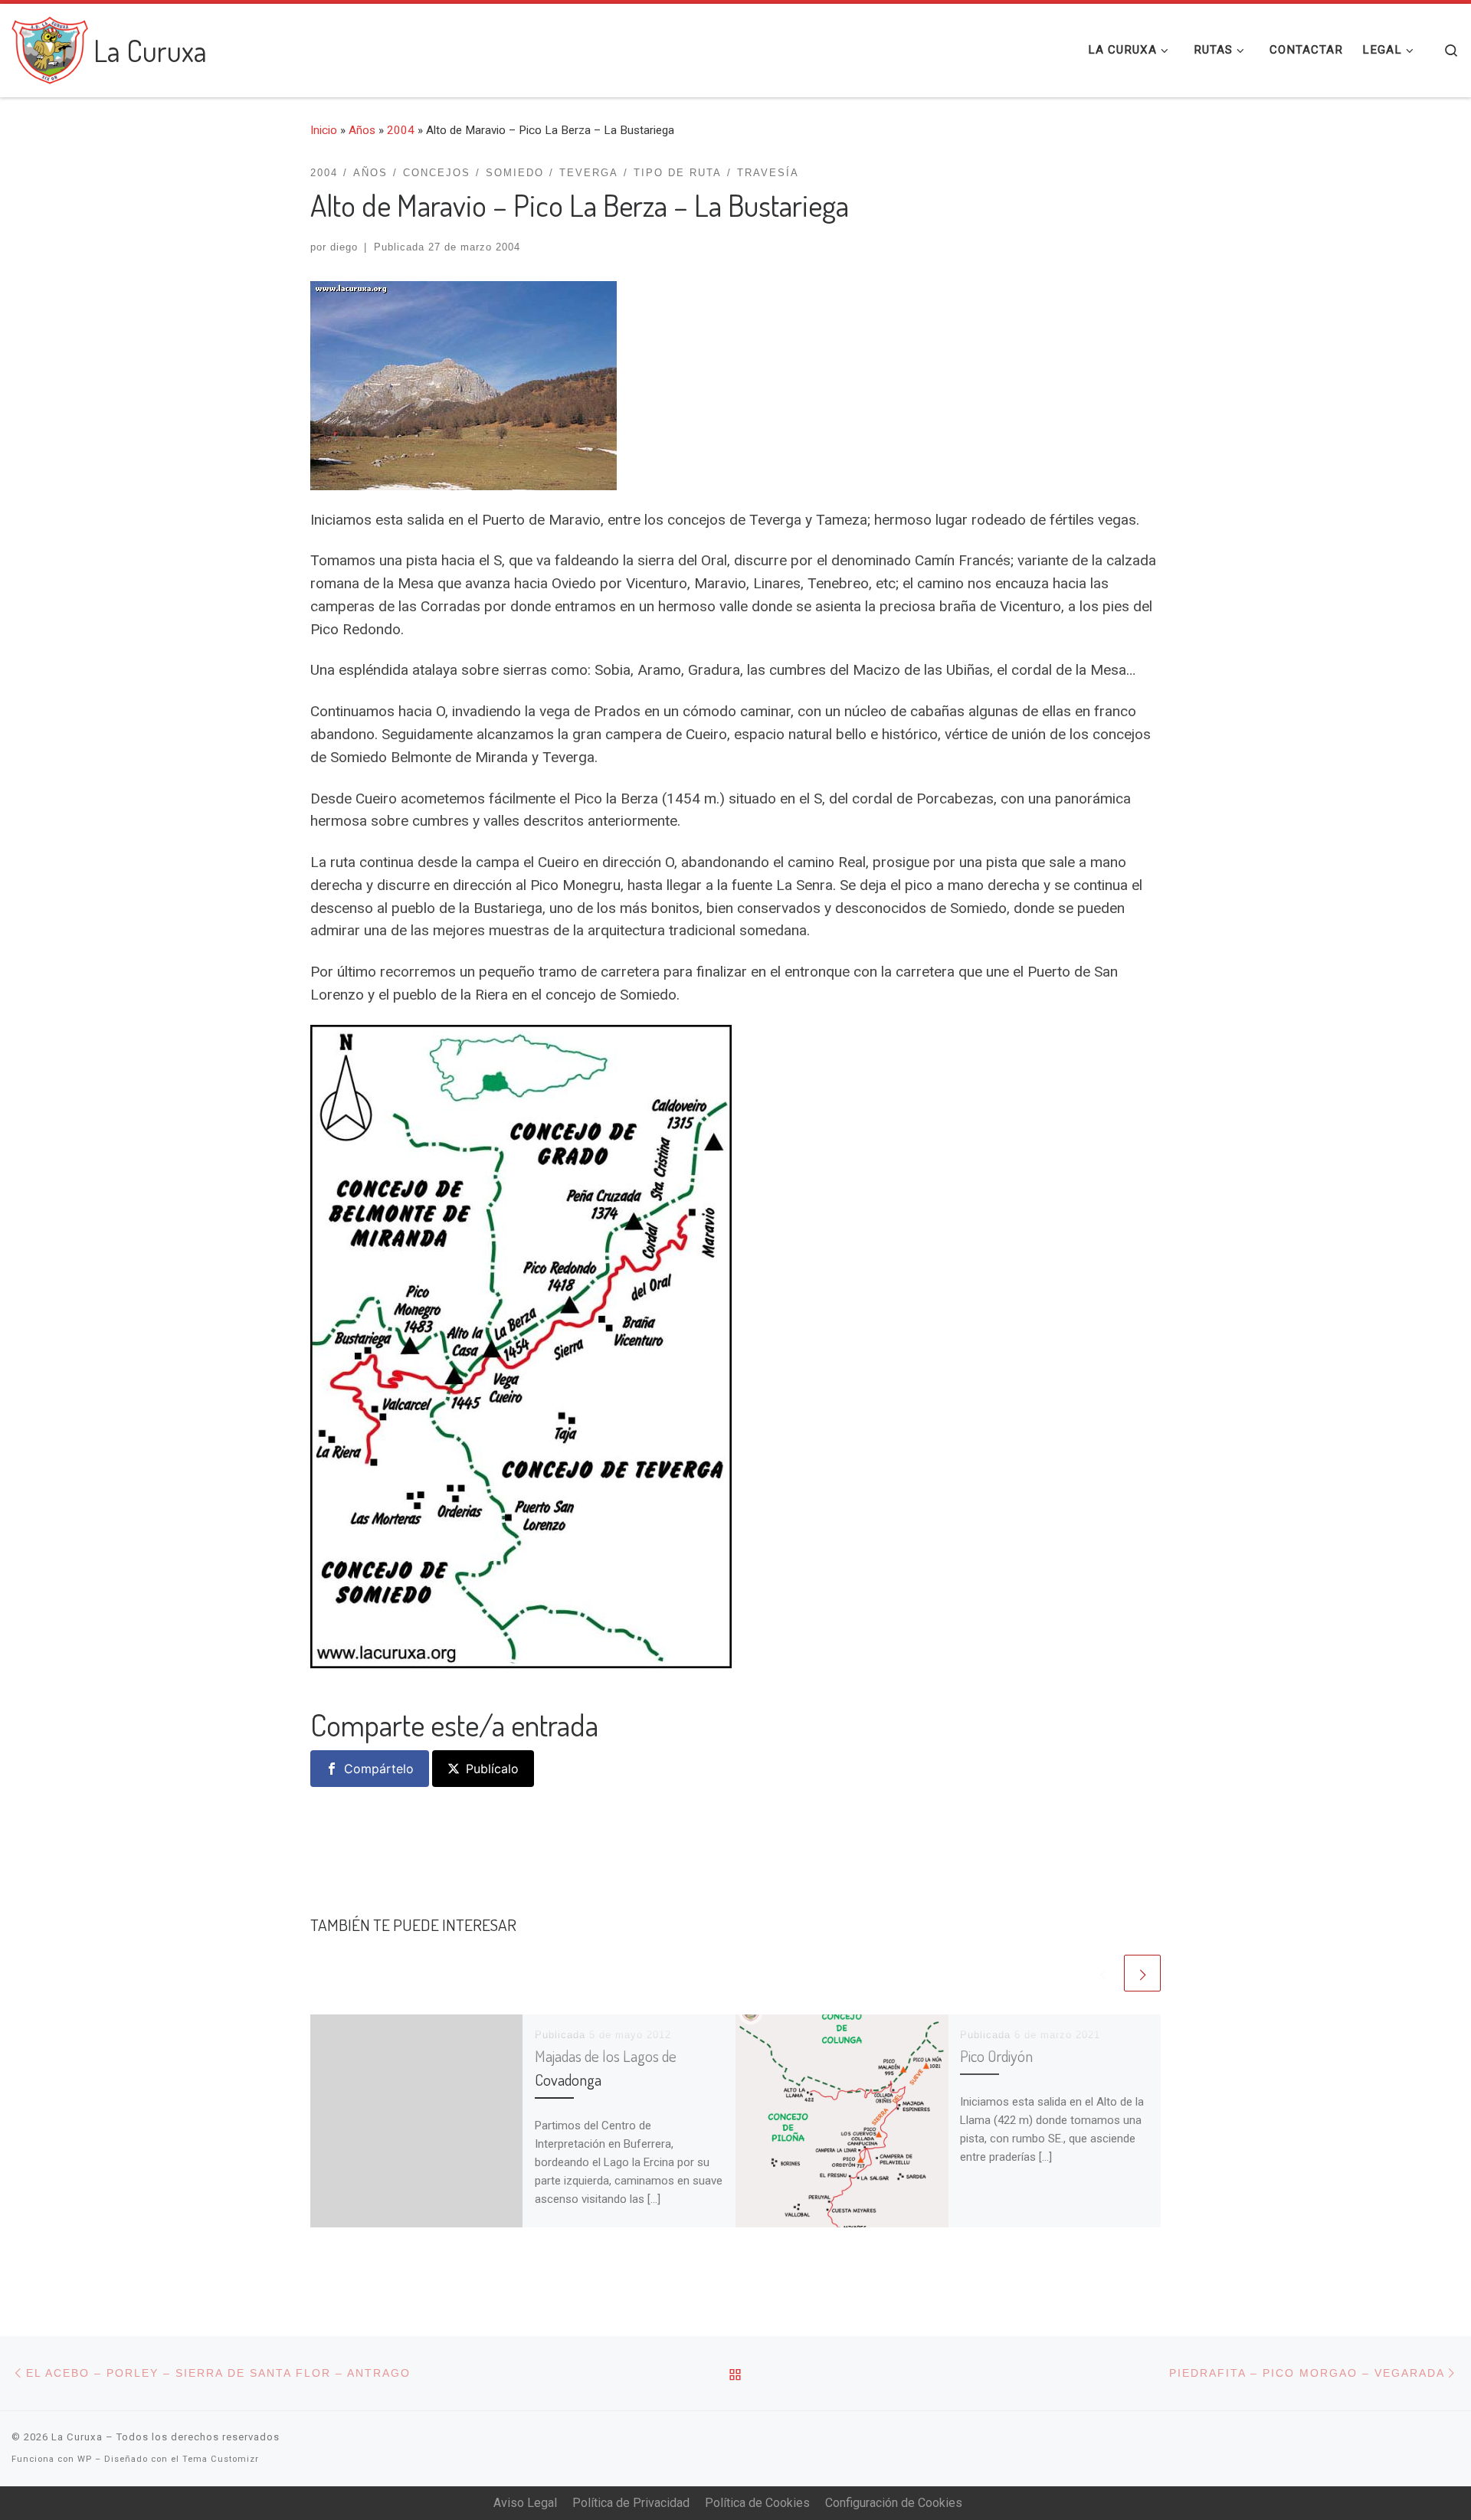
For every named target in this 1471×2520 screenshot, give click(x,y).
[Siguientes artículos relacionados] (1142, 1973)
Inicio (324, 130)
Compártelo (379, 1769)
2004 (401, 130)
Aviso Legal (525, 2503)
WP (85, 2459)
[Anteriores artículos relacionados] (1102, 1973)
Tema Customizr (221, 2459)
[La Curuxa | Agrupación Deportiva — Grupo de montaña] (50, 46)
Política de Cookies (757, 2503)
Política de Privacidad (631, 2503)
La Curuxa (77, 2437)
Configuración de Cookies (894, 2503)
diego (344, 247)
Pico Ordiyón (996, 2056)
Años (362, 130)
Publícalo (492, 1769)
